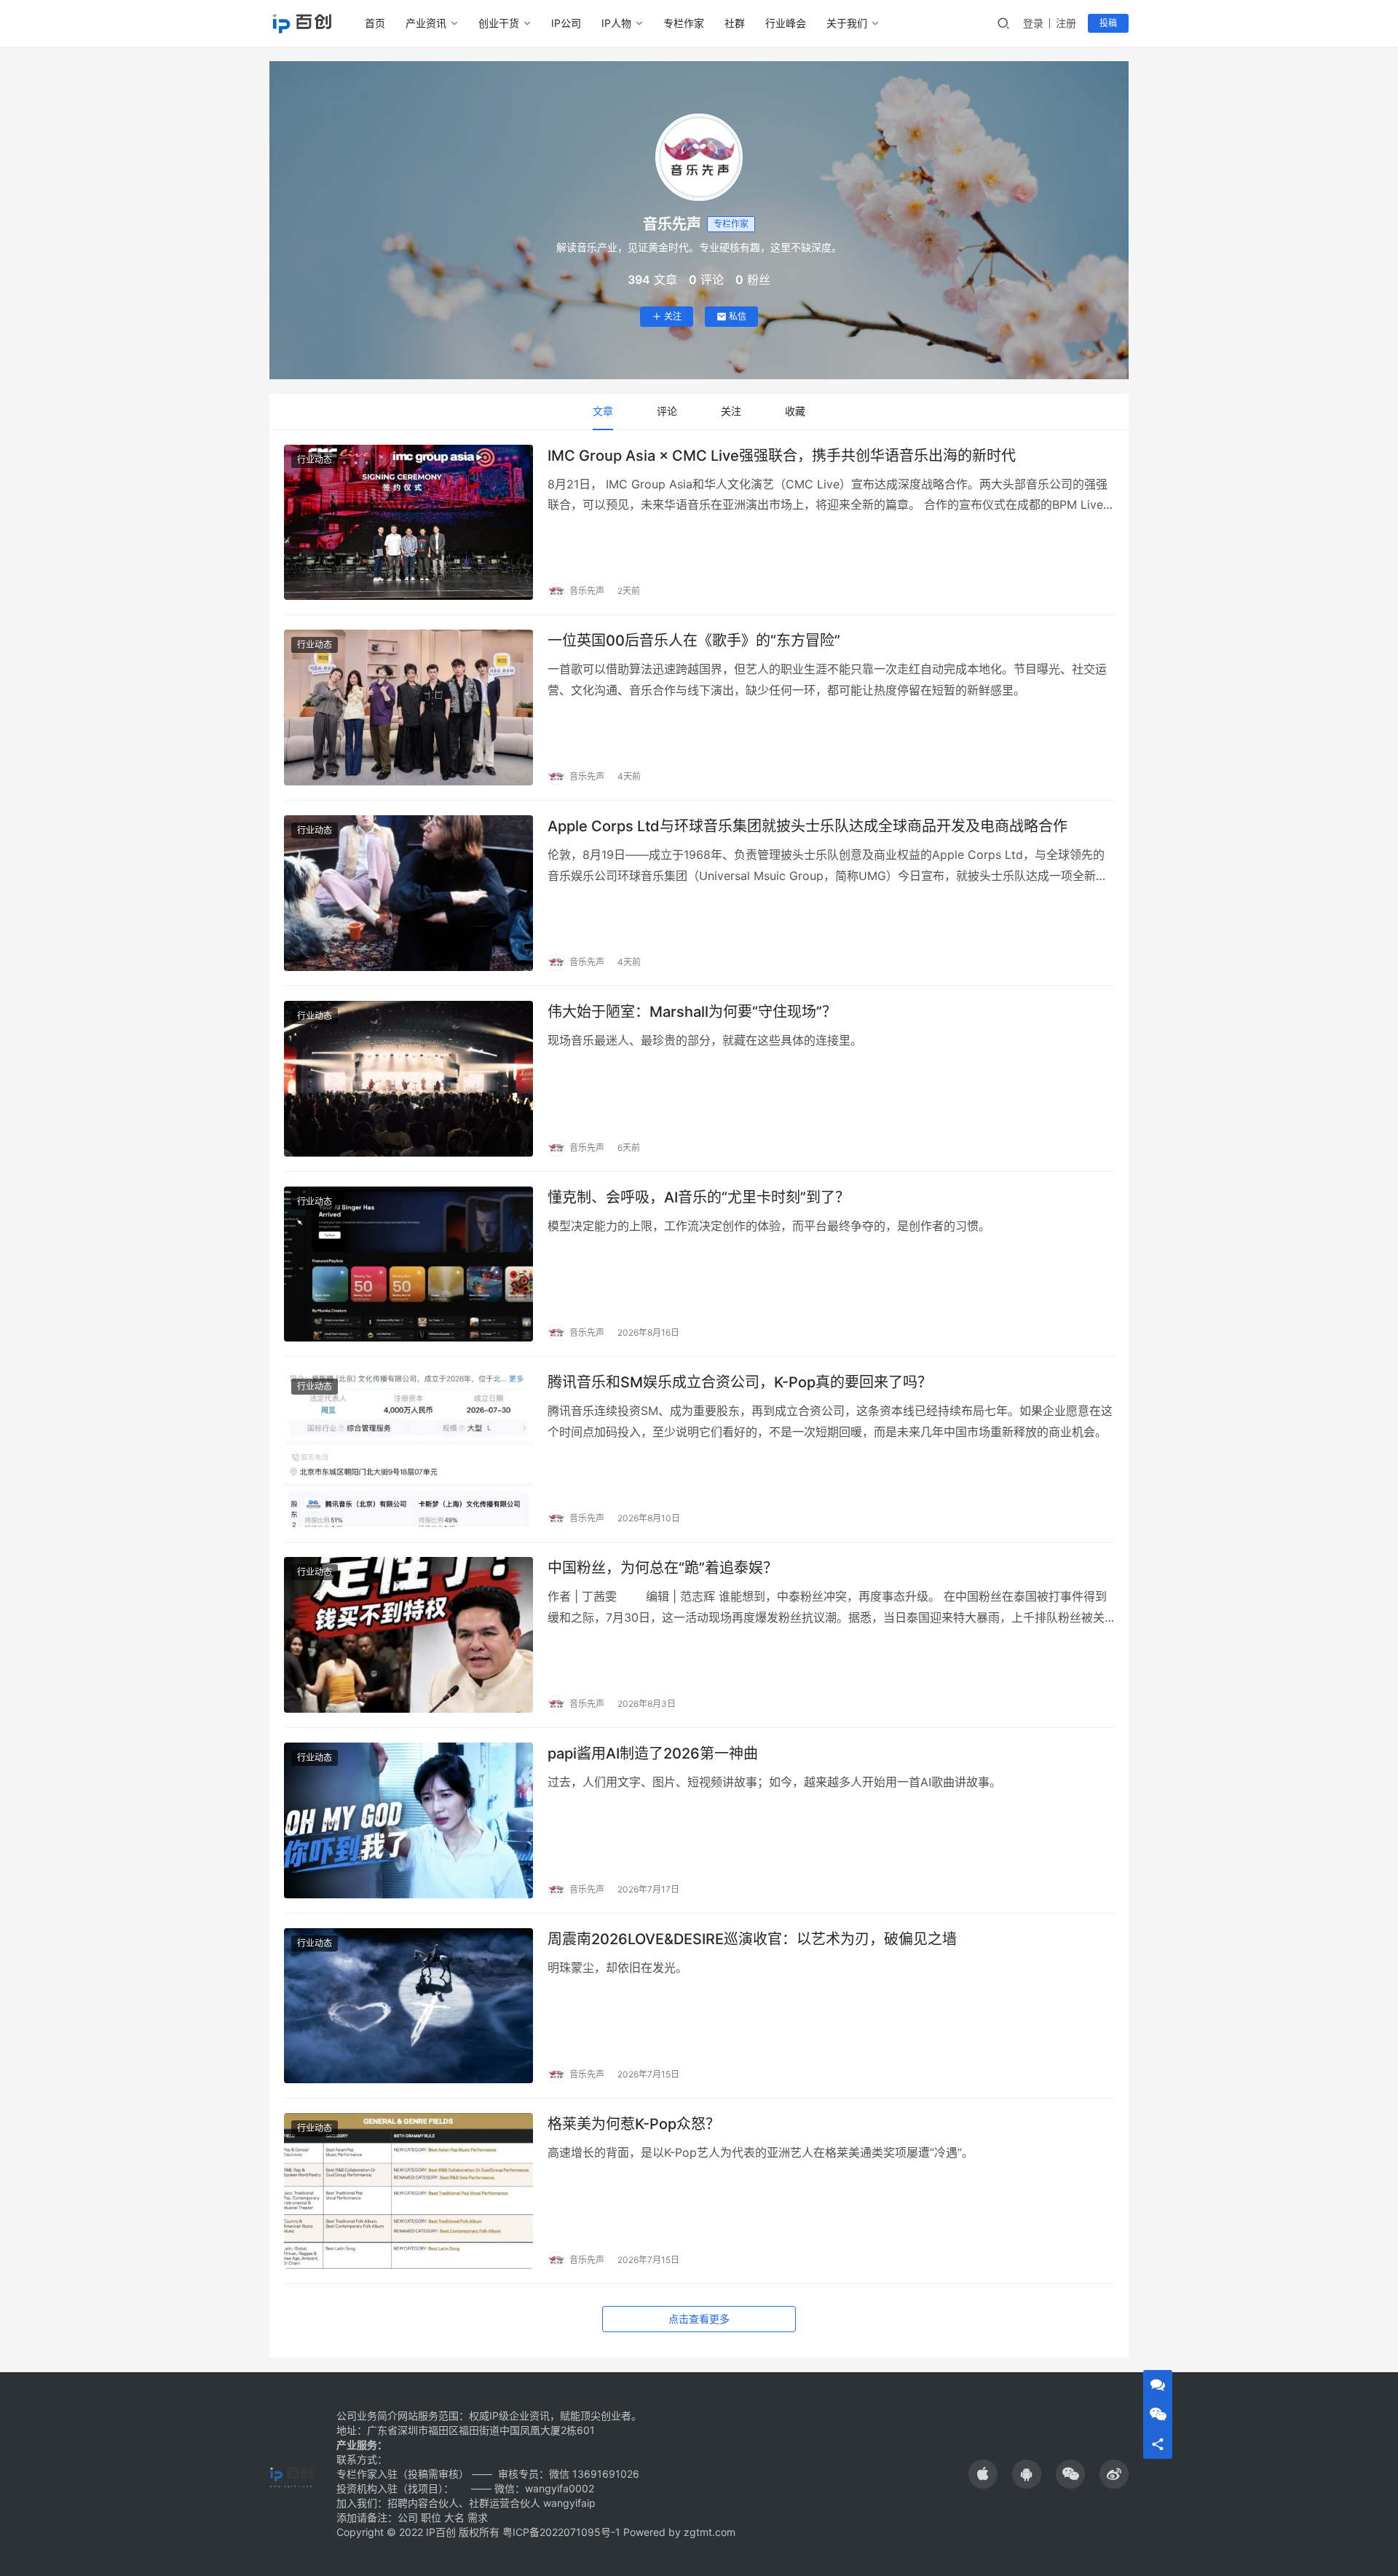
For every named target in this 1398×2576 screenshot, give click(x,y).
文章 (603, 411)
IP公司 (566, 23)
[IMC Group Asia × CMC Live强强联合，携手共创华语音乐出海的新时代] (408, 523)
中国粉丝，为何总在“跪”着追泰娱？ (663, 1568)
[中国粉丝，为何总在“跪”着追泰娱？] (408, 1635)
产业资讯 (426, 23)
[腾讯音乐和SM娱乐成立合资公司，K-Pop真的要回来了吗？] (408, 1449)
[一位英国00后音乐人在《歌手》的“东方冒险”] (408, 708)
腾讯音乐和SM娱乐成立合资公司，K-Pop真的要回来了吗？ (740, 1382)
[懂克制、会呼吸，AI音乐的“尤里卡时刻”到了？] (408, 1264)
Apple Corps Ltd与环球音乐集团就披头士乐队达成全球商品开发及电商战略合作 (807, 826)
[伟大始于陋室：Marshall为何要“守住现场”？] (408, 1079)
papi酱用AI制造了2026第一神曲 (653, 1753)
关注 (673, 316)
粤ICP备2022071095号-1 (561, 2532)
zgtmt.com (710, 2532)
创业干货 (499, 23)
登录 (1033, 23)
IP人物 (616, 23)
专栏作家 (684, 23)
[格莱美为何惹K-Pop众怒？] (408, 2191)
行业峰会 (786, 23)
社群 (735, 23)
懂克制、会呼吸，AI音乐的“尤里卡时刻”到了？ (699, 1197)
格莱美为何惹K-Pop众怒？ (634, 2124)
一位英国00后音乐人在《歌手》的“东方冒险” (694, 641)
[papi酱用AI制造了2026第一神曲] (408, 1820)
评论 (667, 411)
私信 (738, 316)
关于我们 (847, 23)
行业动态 (315, 460)
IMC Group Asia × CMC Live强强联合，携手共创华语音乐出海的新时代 (782, 456)
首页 (375, 23)
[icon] (983, 2474)
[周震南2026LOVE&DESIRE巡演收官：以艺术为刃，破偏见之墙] (408, 2006)
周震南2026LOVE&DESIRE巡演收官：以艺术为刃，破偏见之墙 (752, 1939)
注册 (1066, 23)
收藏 (795, 411)
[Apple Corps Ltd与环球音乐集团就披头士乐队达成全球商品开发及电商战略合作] (408, 893)
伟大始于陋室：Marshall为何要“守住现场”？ (692, 1012)
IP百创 (441, 2532)
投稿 (1108, 23)
